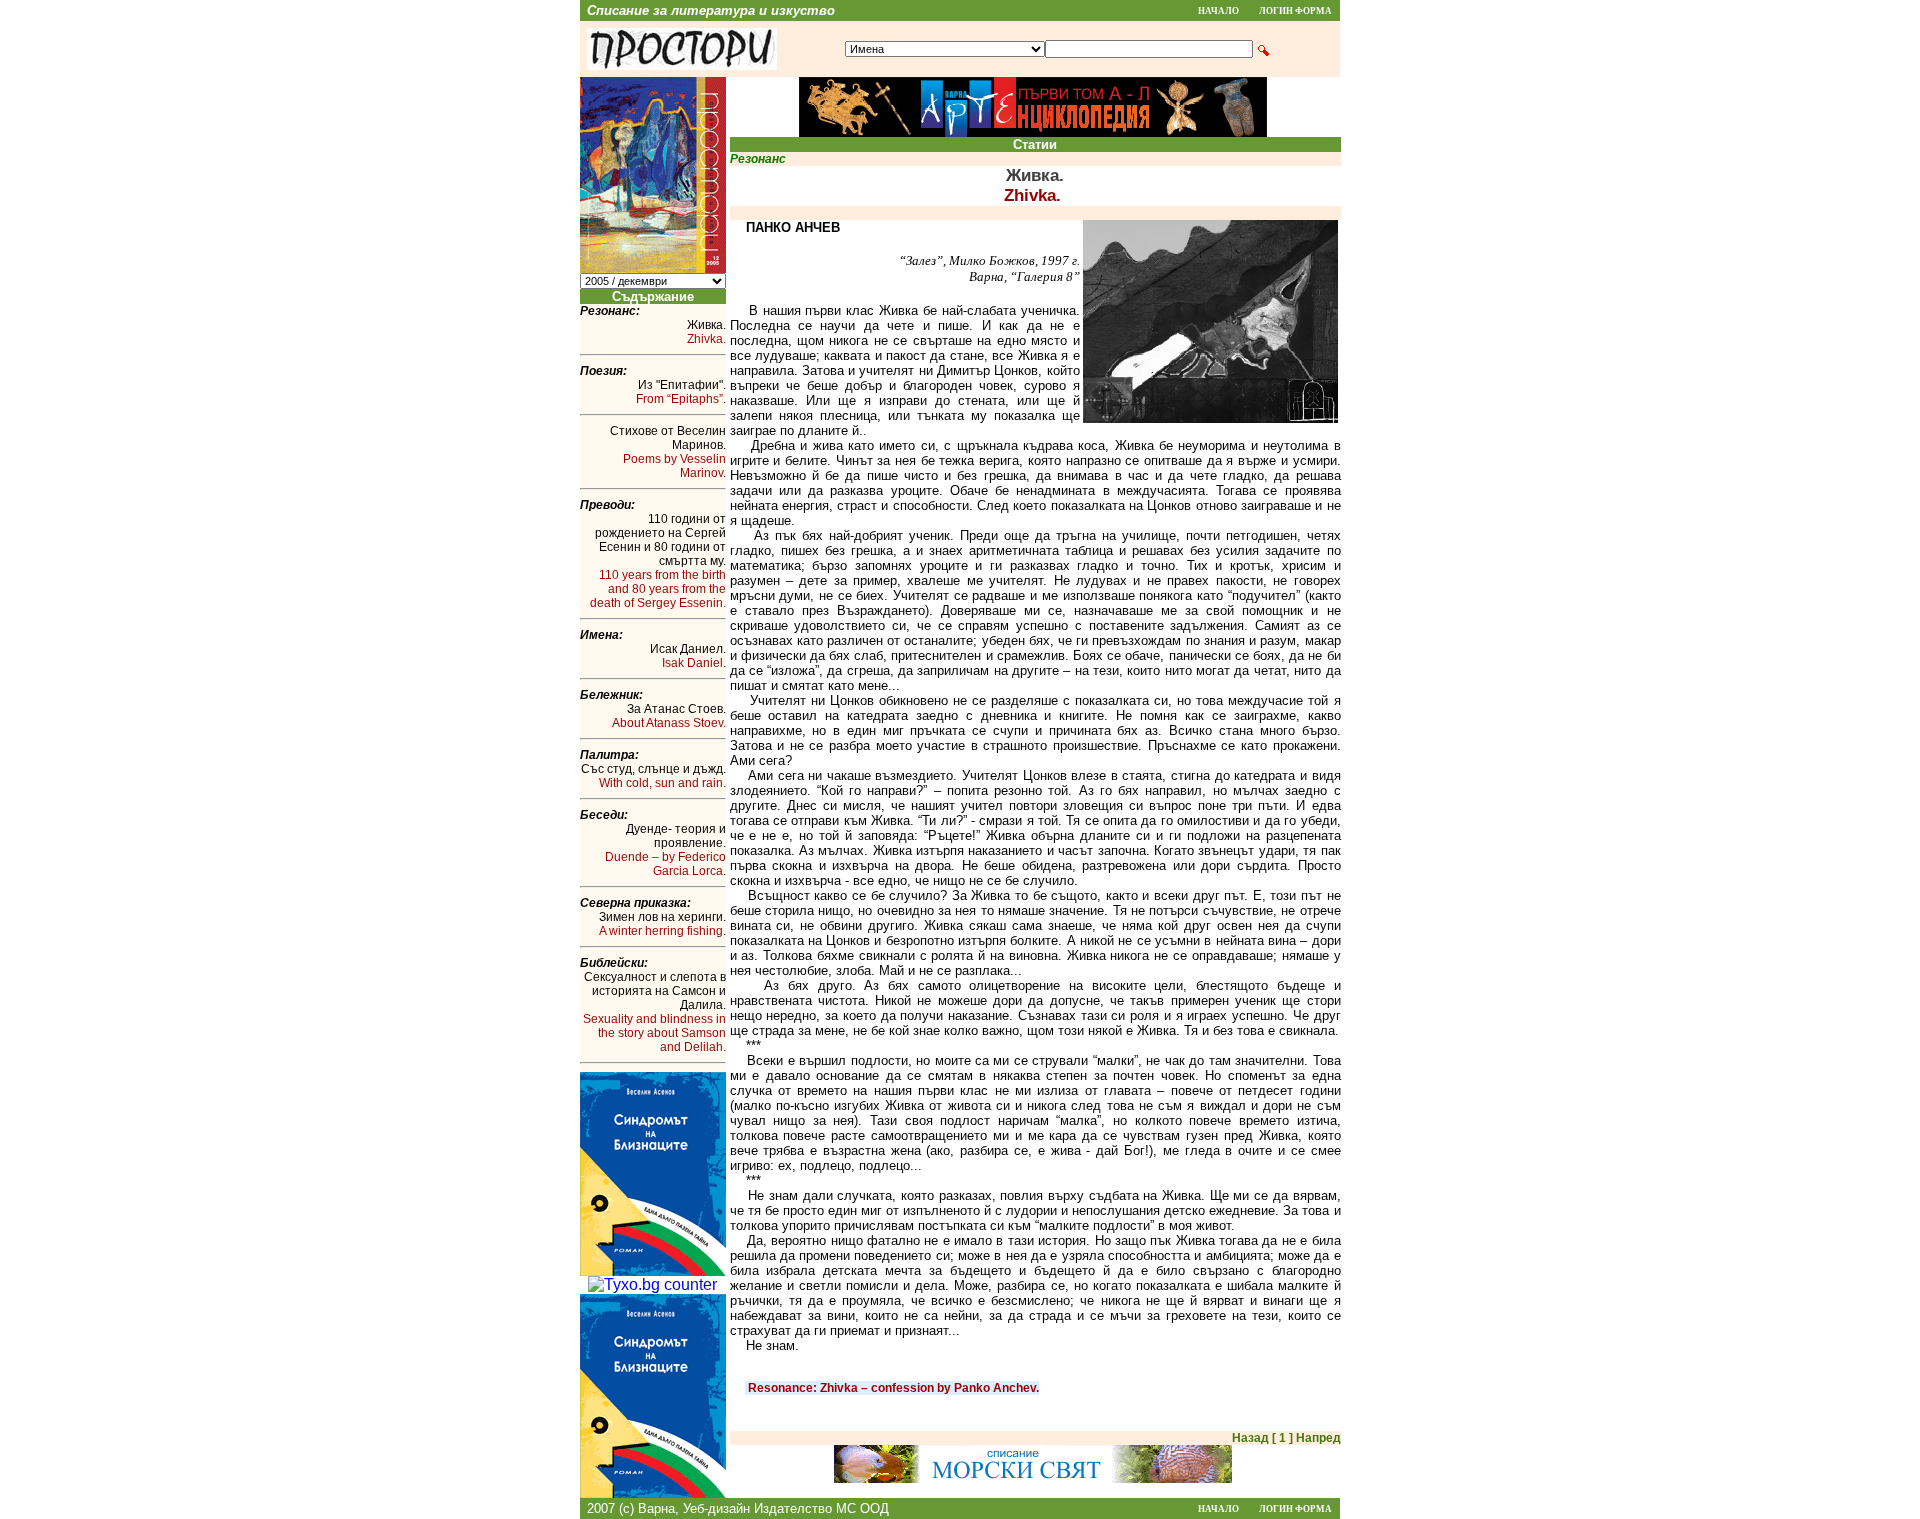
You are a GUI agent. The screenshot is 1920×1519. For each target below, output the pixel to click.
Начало (1218, 11)
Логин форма (1295, 11)
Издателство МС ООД (821, 1508)
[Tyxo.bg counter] (652, 1284)
